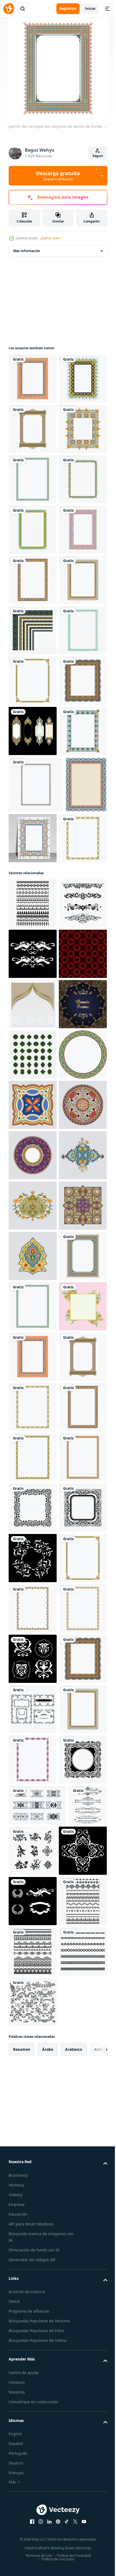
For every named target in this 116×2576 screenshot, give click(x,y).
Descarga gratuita (58, 176)
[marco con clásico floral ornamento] (33, 1134)
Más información (27, 251)
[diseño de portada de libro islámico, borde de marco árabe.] (76, 1241)
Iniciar (90, 9)
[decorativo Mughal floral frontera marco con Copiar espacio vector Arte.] (29, 1244)
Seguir (98, 156)
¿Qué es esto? (50, 238)
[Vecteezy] (9, 9)
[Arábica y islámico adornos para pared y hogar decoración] (33, 1766)
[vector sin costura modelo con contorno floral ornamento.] (33, 1514)
